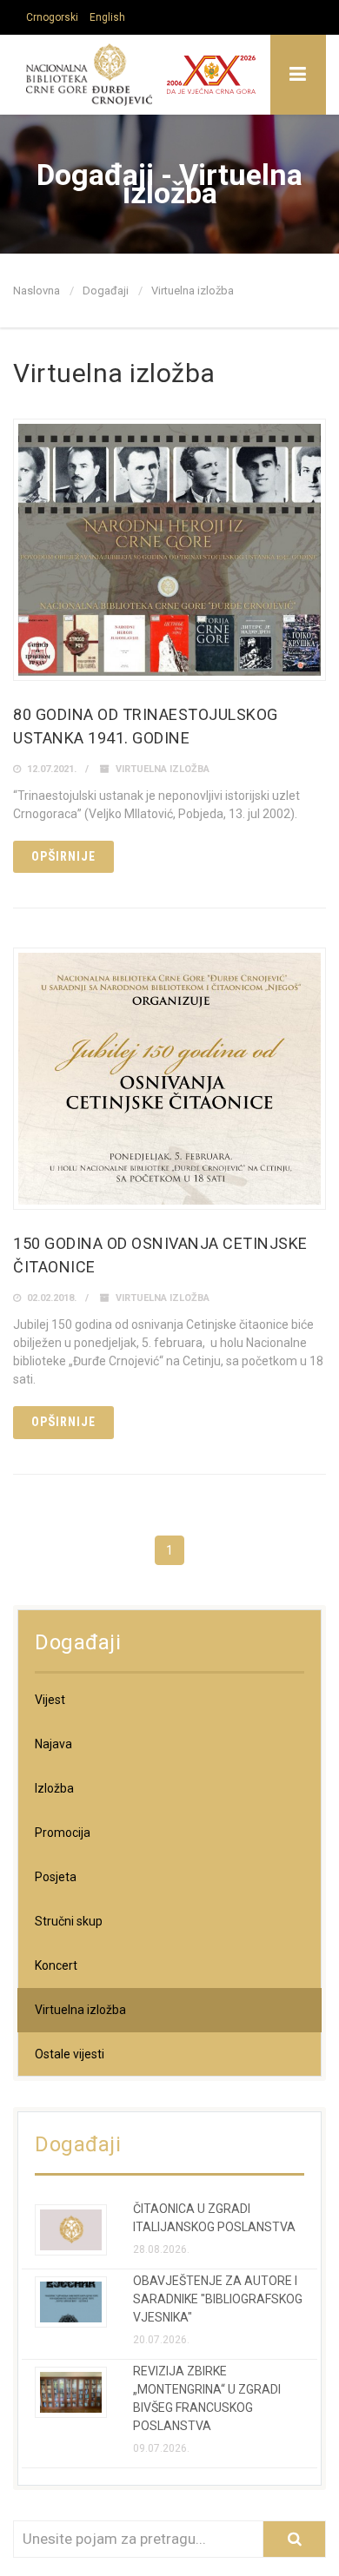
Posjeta (56, 1877)
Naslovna (37, 291)
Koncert (56, 1965)
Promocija (63, 1833)
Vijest (50, 1700)
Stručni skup (69, 1921)
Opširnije (63, 856)
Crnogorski (52, 17)
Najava (53, 1744)
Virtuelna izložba (163, 769)
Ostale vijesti (70, 2054)
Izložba (54, 1788)
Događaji (106, 291)
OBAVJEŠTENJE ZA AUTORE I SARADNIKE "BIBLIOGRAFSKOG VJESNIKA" (218, 2299)
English (107, 17)
